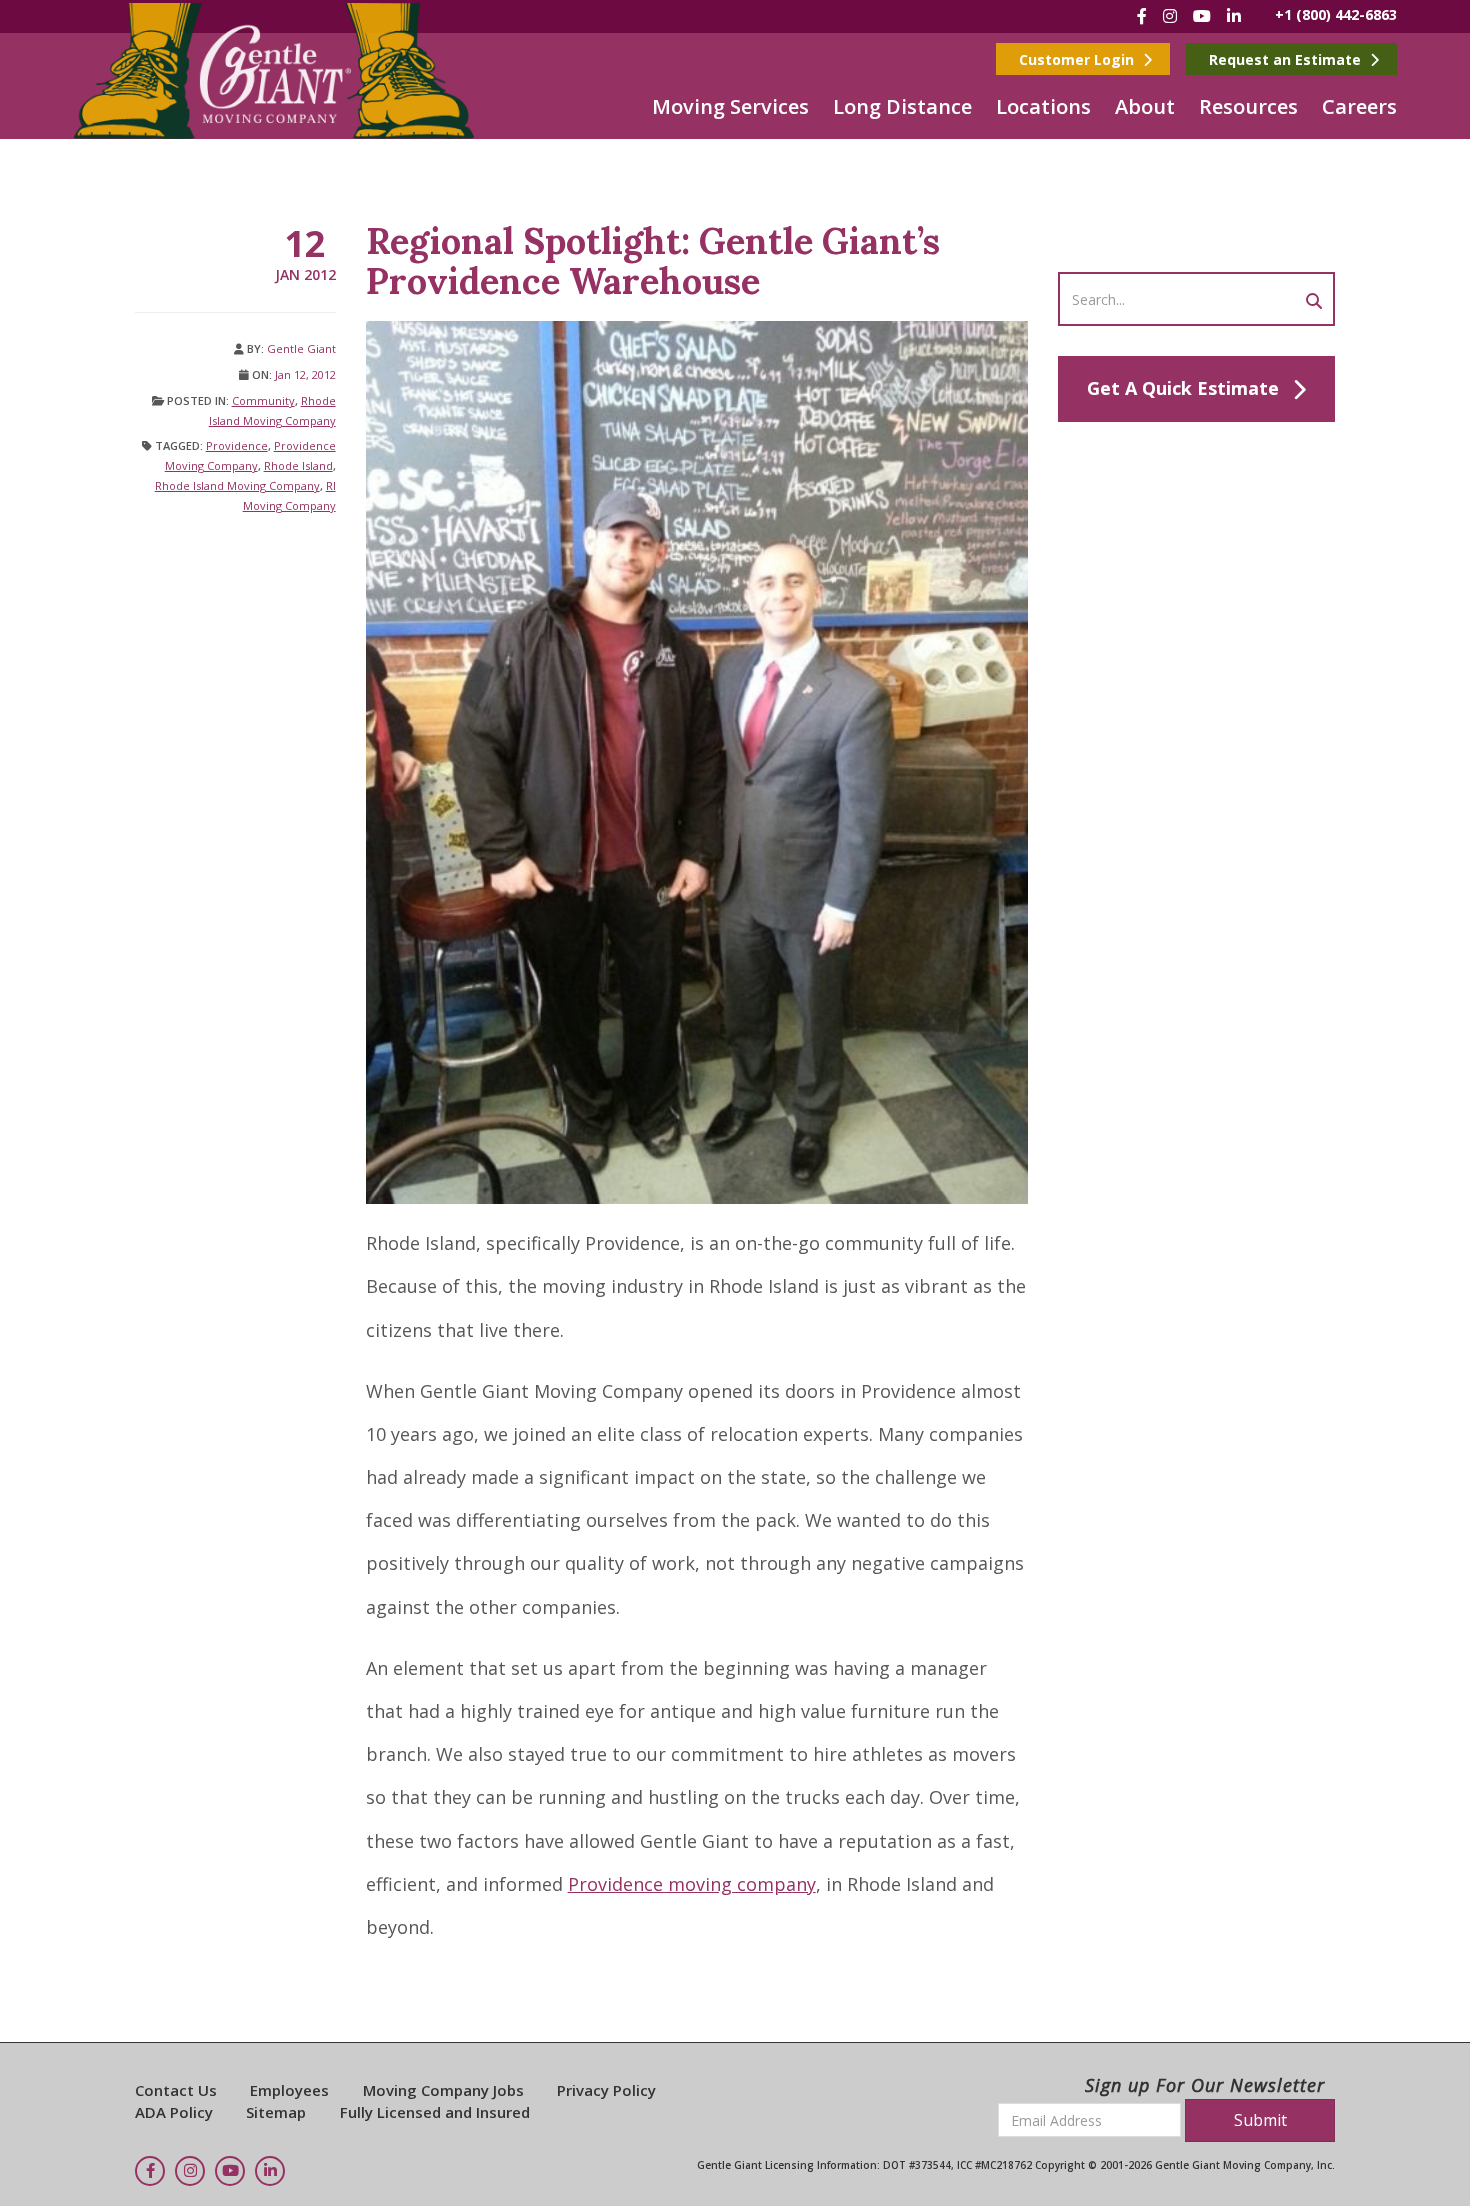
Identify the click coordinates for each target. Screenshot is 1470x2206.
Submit (1260, 2120)
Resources (1248, 106)
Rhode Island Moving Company (237, 485)
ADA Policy (174, 2112)
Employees (289, 2090)
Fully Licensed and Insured (435, 2112)
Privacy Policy (606, 2090)
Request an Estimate (1287, 59)
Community (263, 400)
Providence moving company (692, 1884)
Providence (237, 445)
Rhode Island (298, 465)
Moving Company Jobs (443, 2090)
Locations (1043, 106)
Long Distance (902, 106)
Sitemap (276, 2112)
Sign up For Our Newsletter (1205, 2085)
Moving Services (730, 106)
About (1145, 106)
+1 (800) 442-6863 (1336, 14)
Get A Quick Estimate (1183, 388)
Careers (1359, 106)
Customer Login (1078, 59)
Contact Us (176, 2090)
